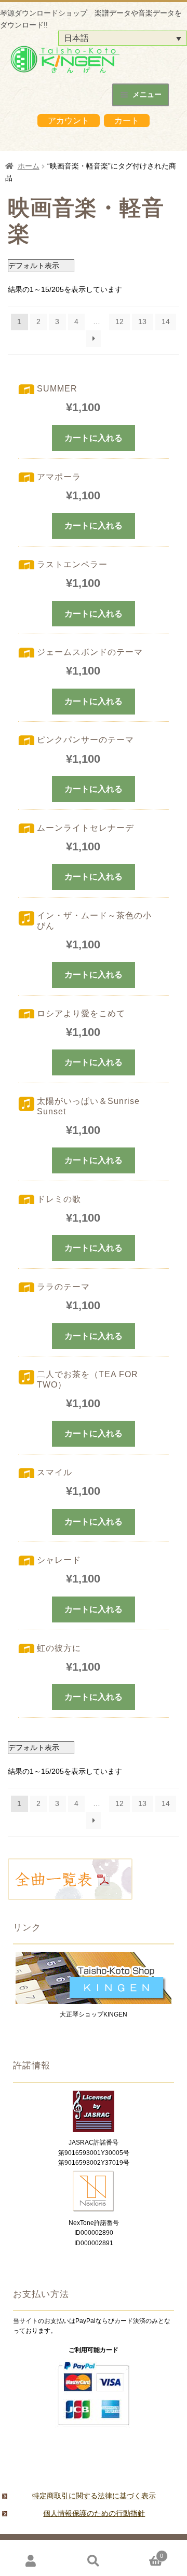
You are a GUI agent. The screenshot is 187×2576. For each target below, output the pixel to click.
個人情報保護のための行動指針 (94, 2513)
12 (119, 321)
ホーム (29, 166)
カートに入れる (94, 438)
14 (166, 321)
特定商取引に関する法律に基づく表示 (94, 2496)
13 (142, 321)
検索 (94, 2561)
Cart (144, 2553)
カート (127, 121)
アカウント (69, 121)
